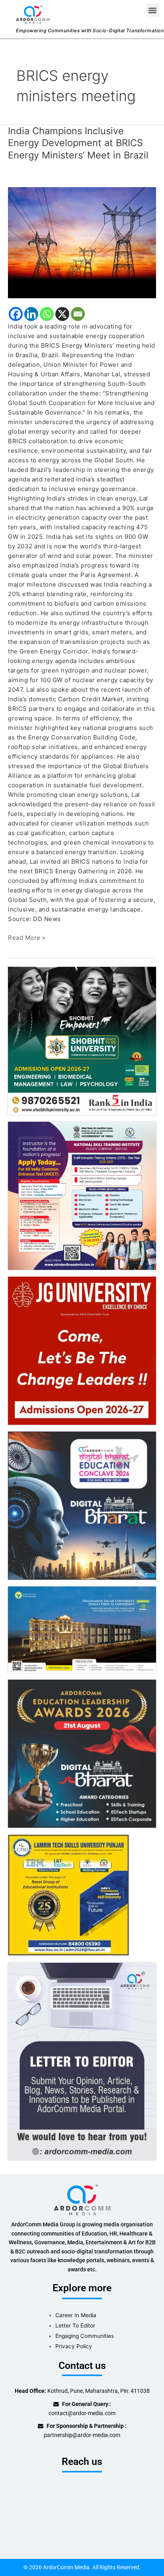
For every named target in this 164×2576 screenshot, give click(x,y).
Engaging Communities (85, 2336)
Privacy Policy (74, 2346)
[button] (153, 10)
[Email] (78, 314)
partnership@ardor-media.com (82, 2435)
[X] (62, 314)
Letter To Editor (75, 2326)
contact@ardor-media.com (82, 2413)
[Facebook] (16, 314)
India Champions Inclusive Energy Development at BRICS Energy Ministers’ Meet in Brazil (78, 143)
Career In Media (76, 2315)
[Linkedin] (31, 314)
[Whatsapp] (47, 314)
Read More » (27, 937)
